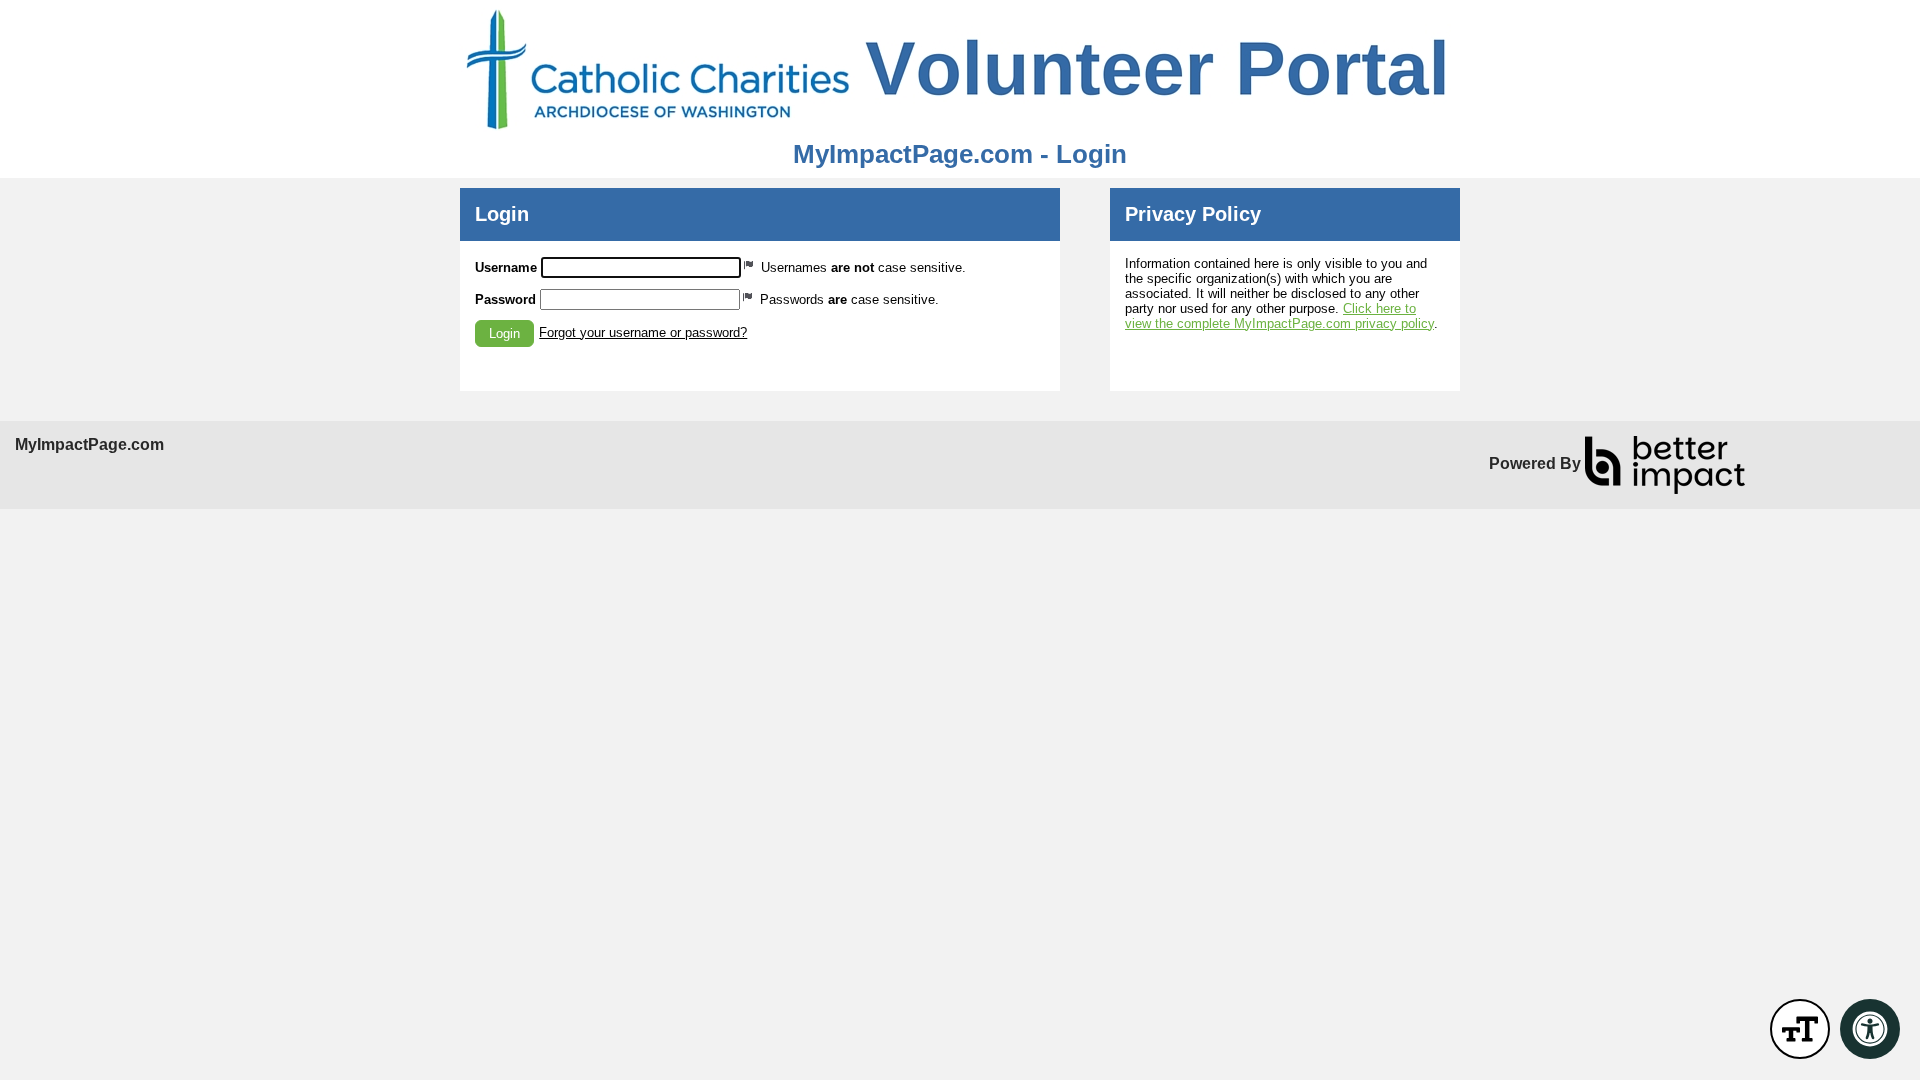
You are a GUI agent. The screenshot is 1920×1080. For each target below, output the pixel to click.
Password (505, 299)
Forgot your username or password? (643, 332)
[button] (504, 333)
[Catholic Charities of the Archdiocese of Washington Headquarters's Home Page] (960, 70)
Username (506, 267)
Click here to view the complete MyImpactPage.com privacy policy (1279, 316)
